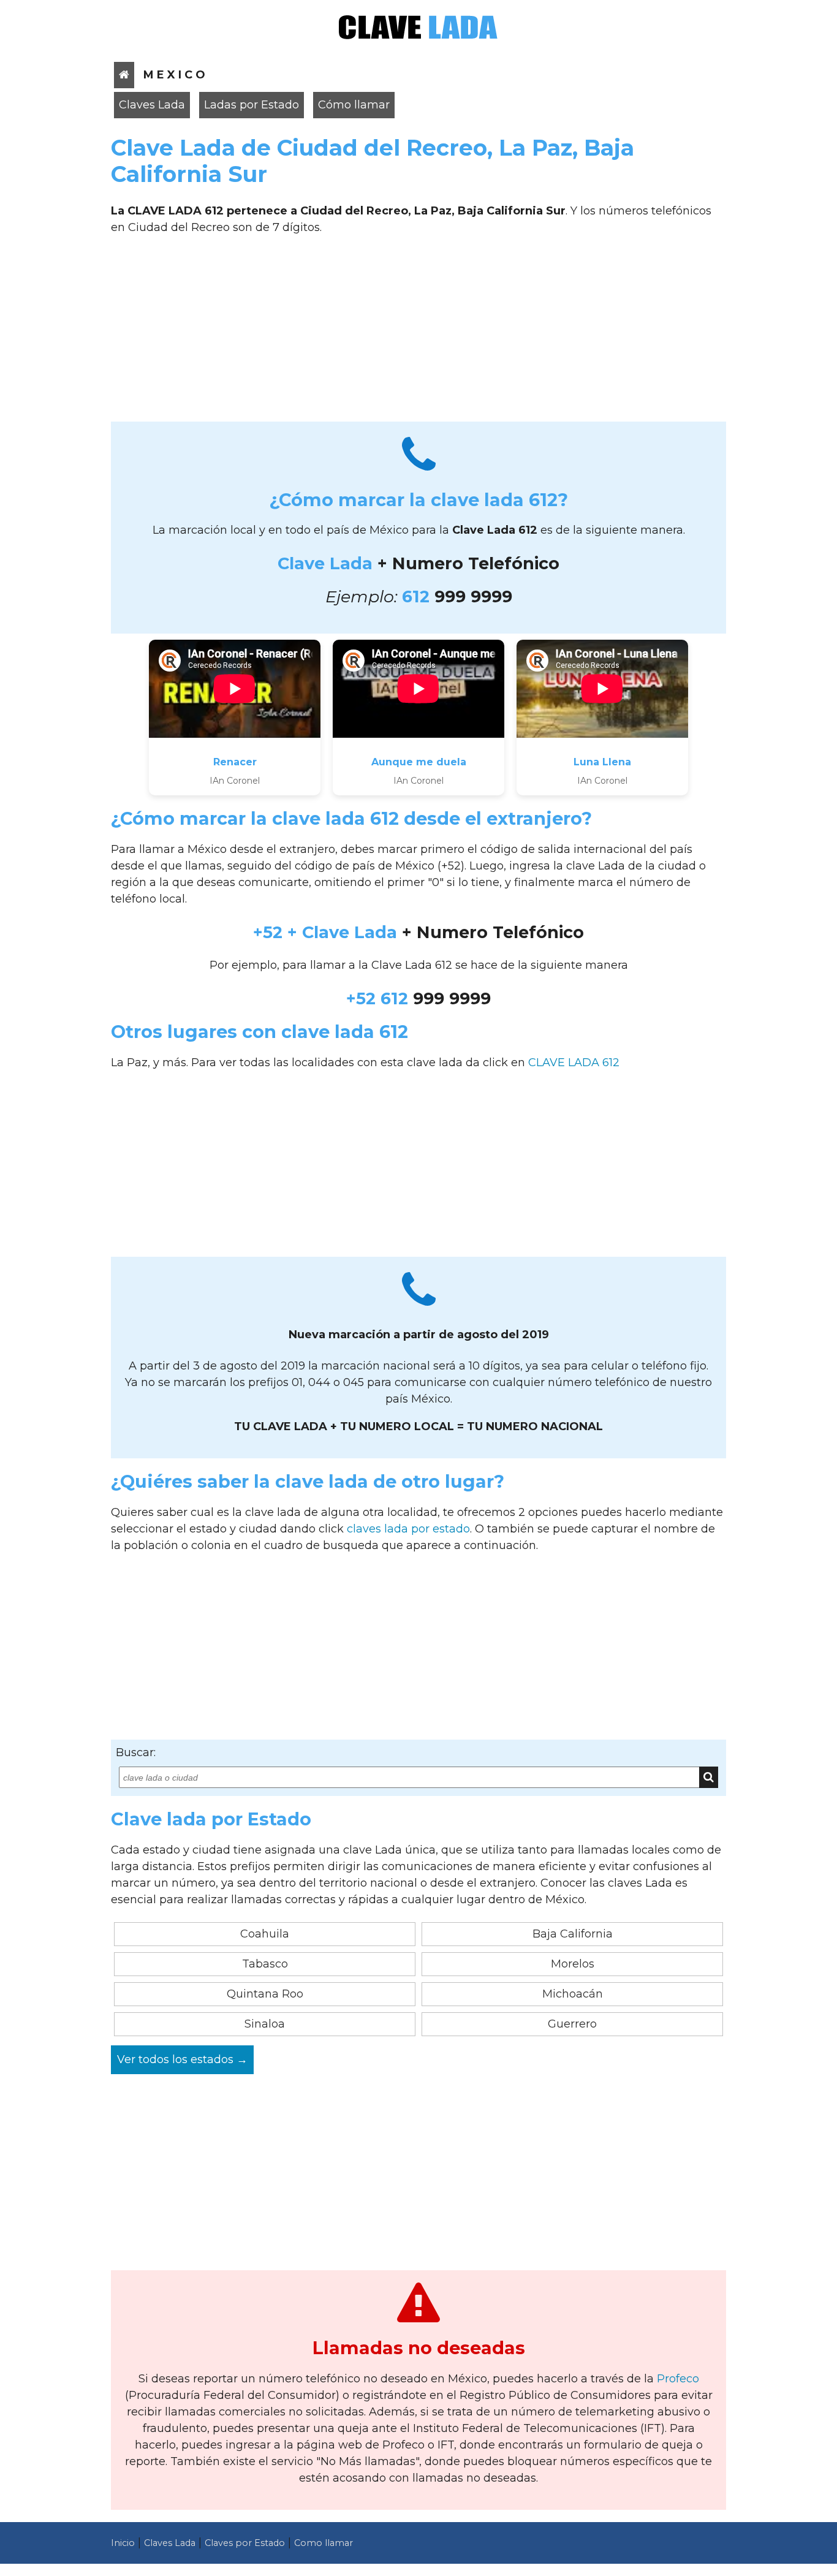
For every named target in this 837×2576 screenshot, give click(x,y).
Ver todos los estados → (182, 2059)
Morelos (573, 1964)
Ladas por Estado (252, 105)
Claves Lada (152, 105)
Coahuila (265, 1934)
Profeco (678, 2379)
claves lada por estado (408, 1529)
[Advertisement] (418, 333)
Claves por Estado (245, 2543)
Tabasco (265, 1964)
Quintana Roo (265, 1994)
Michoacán (573, 1994)
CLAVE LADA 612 (574, 1063)
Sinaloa (265, 2024)
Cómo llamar (354, 105)
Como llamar (324, 2543)
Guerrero (572, 2024)
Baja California (573, 1934)
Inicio (123, 2543)
